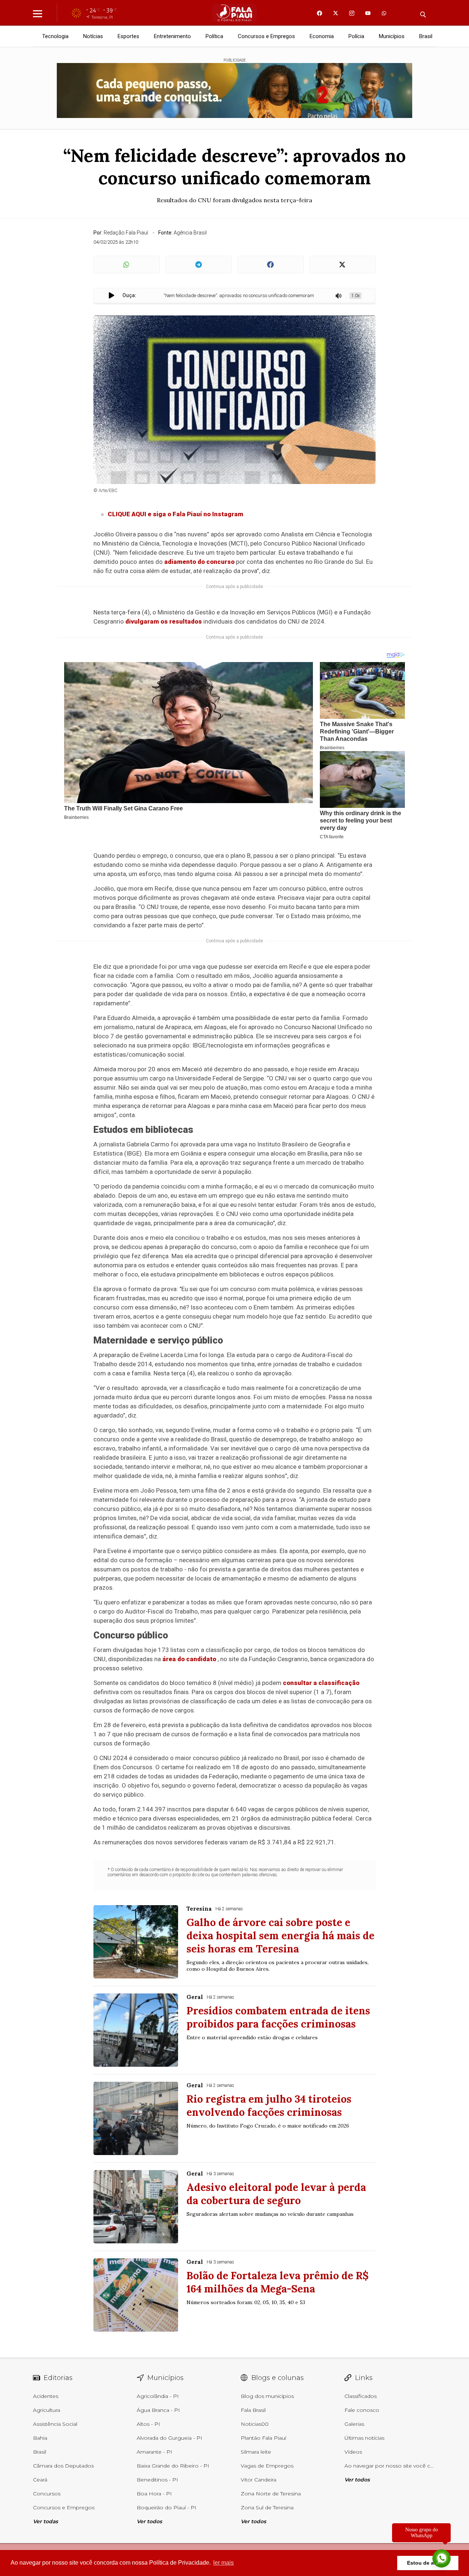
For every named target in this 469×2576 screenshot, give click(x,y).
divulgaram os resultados (164, 621)
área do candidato (189, 1659)
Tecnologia (55, 36)
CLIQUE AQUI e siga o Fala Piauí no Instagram (176, 514)
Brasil (426, 36)
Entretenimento (172, 36)
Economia (322, 36)
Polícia (356, 36)
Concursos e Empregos (266, 36)
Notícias (93, 36)
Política (214, 36)
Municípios (392, 36)
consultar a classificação (321, 1683)
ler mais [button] (224, 2563)
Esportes (128, 36)
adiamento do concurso (199, 562)
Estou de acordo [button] (428, 2563)
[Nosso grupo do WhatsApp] (442, 2559)
